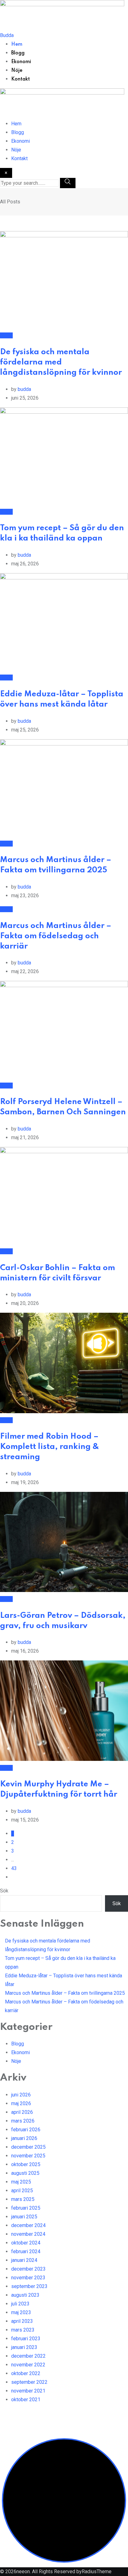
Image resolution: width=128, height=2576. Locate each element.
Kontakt (21, 79)
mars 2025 (23, 2199)
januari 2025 (24, 2217)
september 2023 (29, 2286)
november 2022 (28, 2365)
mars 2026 (23, 2121)
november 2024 (28, 2234)
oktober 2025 (26, 2164)
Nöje (17, 71)
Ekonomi (21, 62)
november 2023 (28, 2278)
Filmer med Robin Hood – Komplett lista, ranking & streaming (50, 1447)
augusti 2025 (25, 2173)
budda (24, 389)
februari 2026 (26, 2130)
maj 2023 (21, 2312)
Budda (7, 35)
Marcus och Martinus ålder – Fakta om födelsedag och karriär (56, 936)
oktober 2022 (26, 2373)
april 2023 (22, 2321)
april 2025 (22, 2191)
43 (14, 1868)
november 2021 (28, 2391)
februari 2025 (26, 2208)
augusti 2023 (25, 2295)
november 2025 (28, 2156)
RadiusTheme (97, 2571)
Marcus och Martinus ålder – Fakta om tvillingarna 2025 (65, 1993)
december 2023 (28, 2269)
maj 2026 (21, 2103)
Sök (4, 1891)
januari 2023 (24, 2347)
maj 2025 (21, 2182)
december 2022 (28, 2356)
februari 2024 (26, 2251)
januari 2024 (24, 2260)
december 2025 (28, 2147)
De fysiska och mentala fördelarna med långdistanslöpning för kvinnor (61, 362)
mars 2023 (23, 2330)
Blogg (18, 53)
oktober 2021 (26, 2400)
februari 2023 (26, 2339)
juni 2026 (21, 2095)
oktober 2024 (26, 2243)
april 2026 (22, 2112)
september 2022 (29, 2382)
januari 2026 (24, 2138)
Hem (17, 44)
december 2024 (28, 2225)
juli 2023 (20, 2304)
